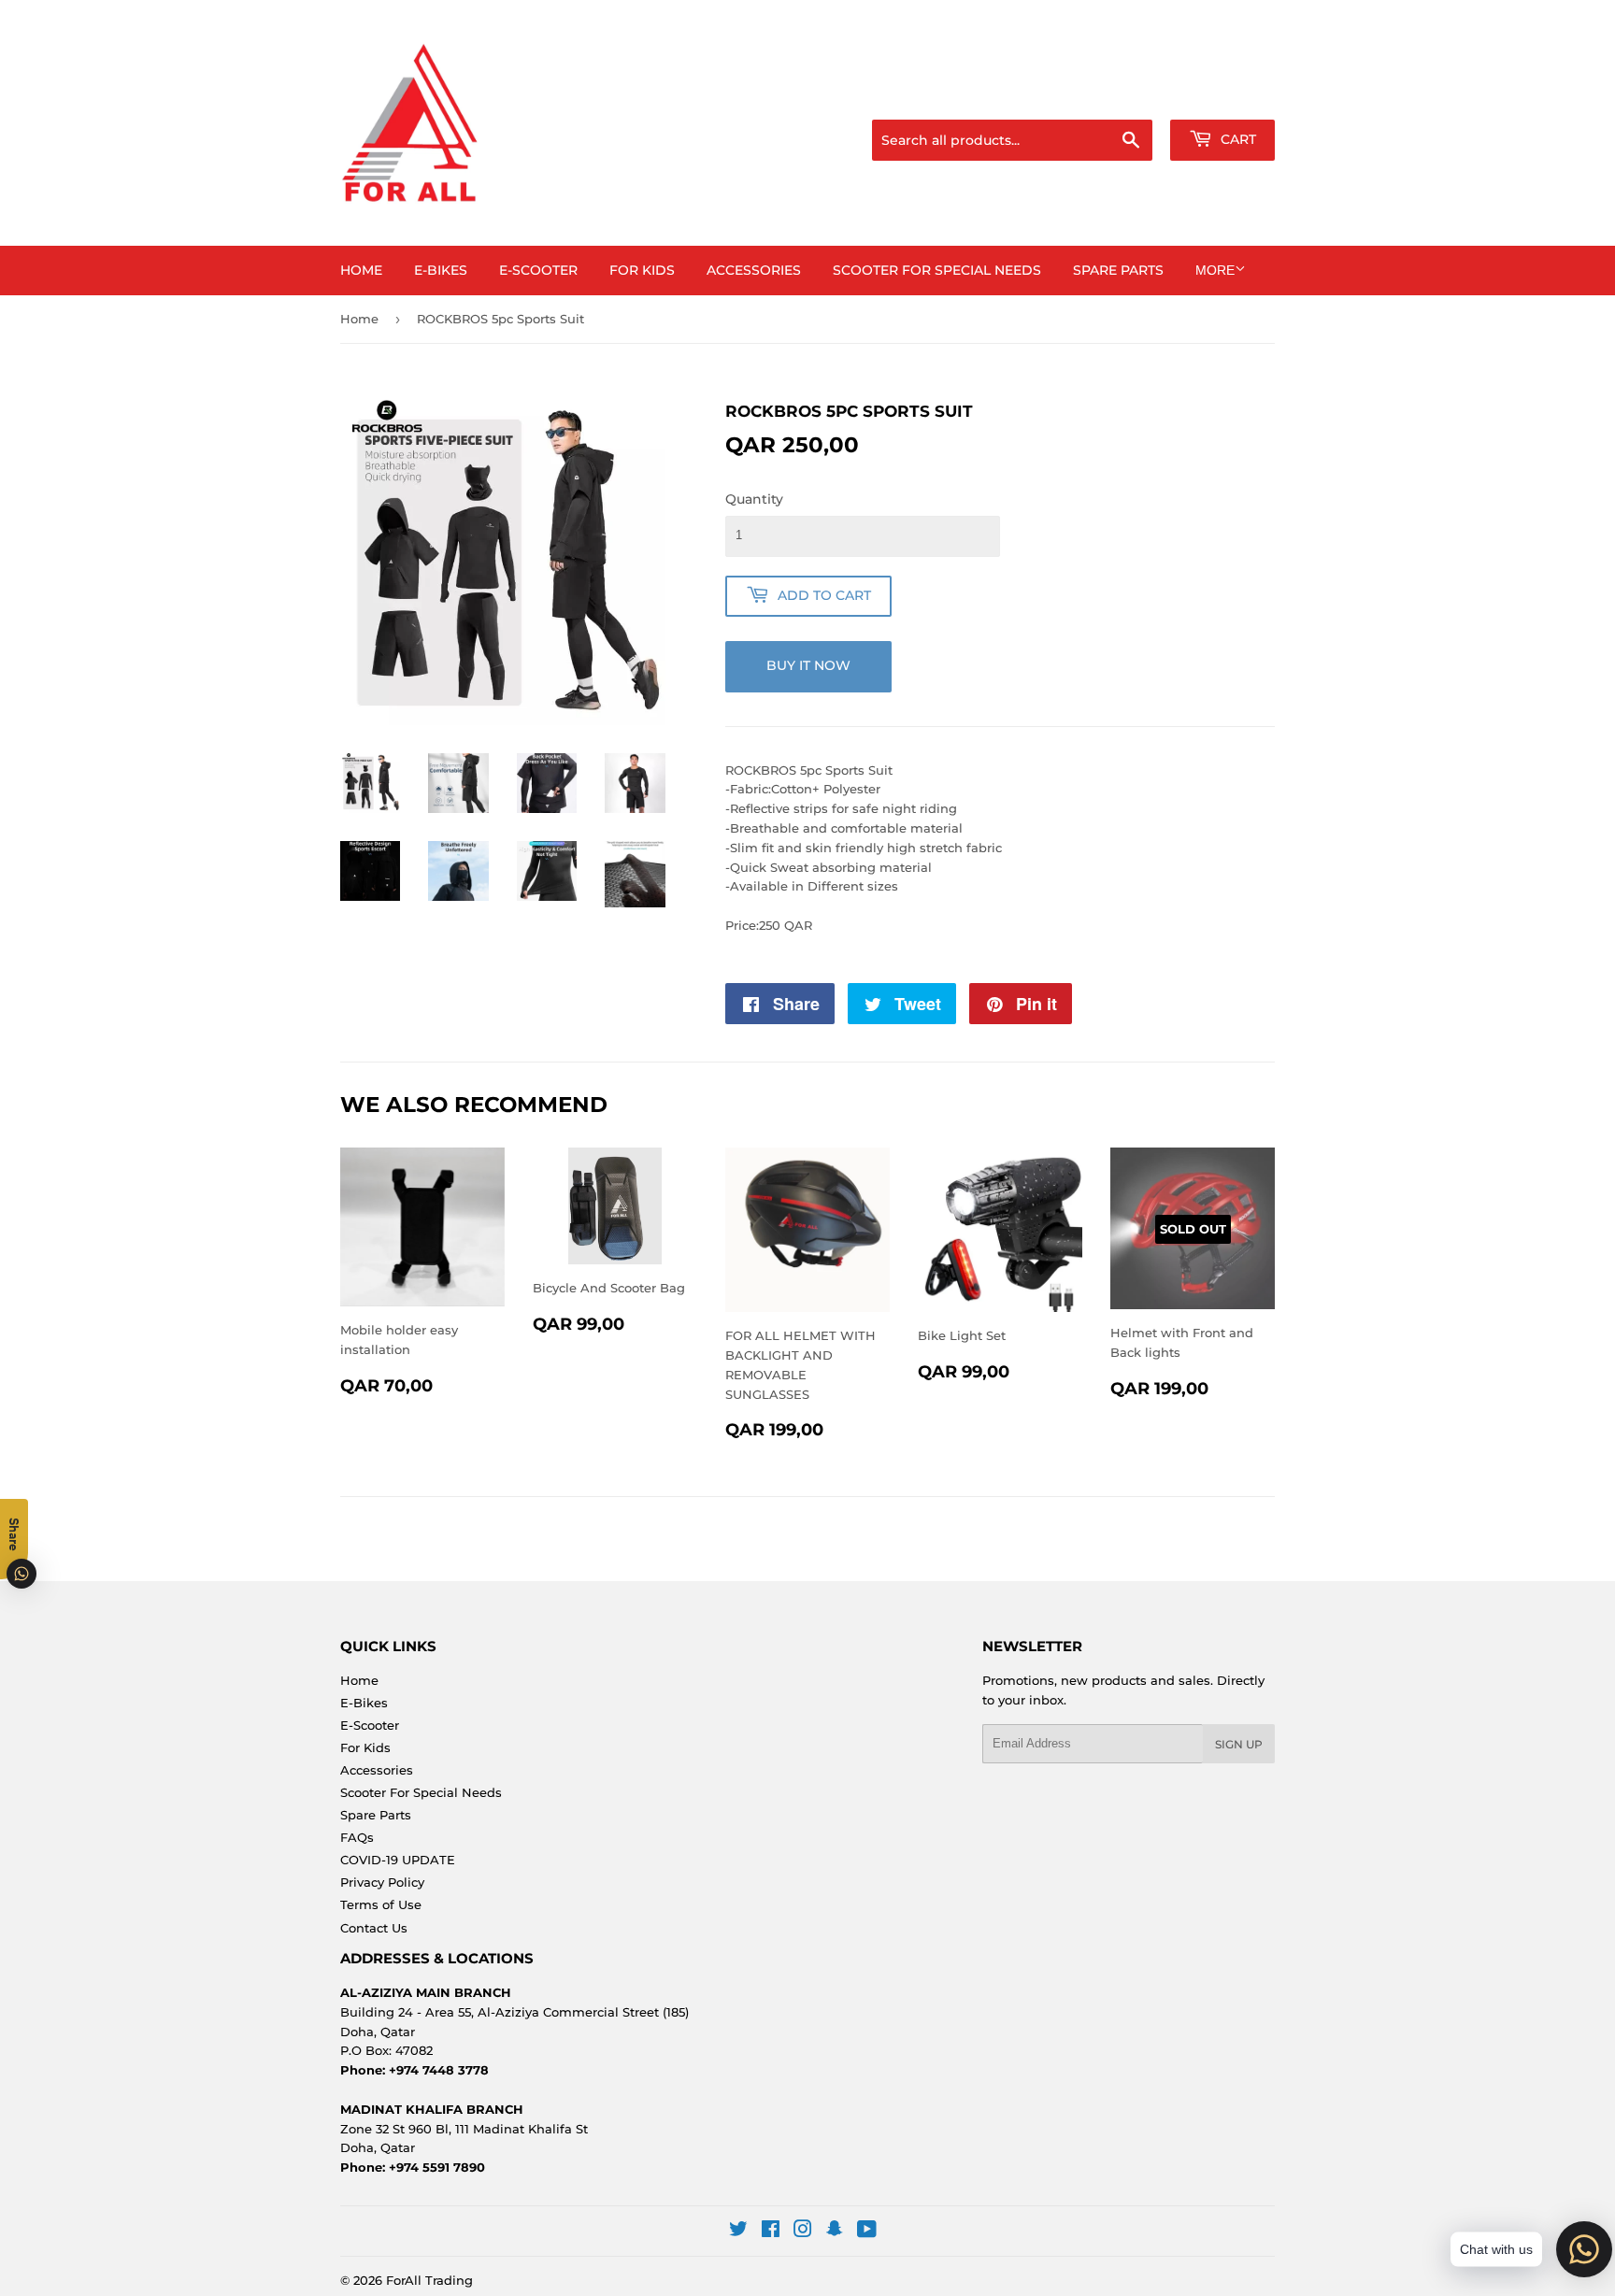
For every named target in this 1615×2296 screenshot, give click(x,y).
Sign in (1127, 96)
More (1215, 270)
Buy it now (808, 665)
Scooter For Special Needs (937, 270)
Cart (1236, 139)
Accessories (754, 270)
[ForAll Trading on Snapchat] (835, 2232)
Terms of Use (381, 1904)
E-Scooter (538, 270)
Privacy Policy (382, 1882)
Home (361, 270)
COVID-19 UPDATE (398, 1860)
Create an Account (1223, 96)
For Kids (642, 270)
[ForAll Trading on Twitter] (738, 2232)
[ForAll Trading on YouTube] (867, 2232)
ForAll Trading (429, 2280)
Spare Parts (1118, 270)
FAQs (357, 1837)
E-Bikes (441, 270)
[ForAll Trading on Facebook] (771, 2232)
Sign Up (1239, 1744)
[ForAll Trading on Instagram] (803, 2232)
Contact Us (374, 1928)
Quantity (754, 499)
